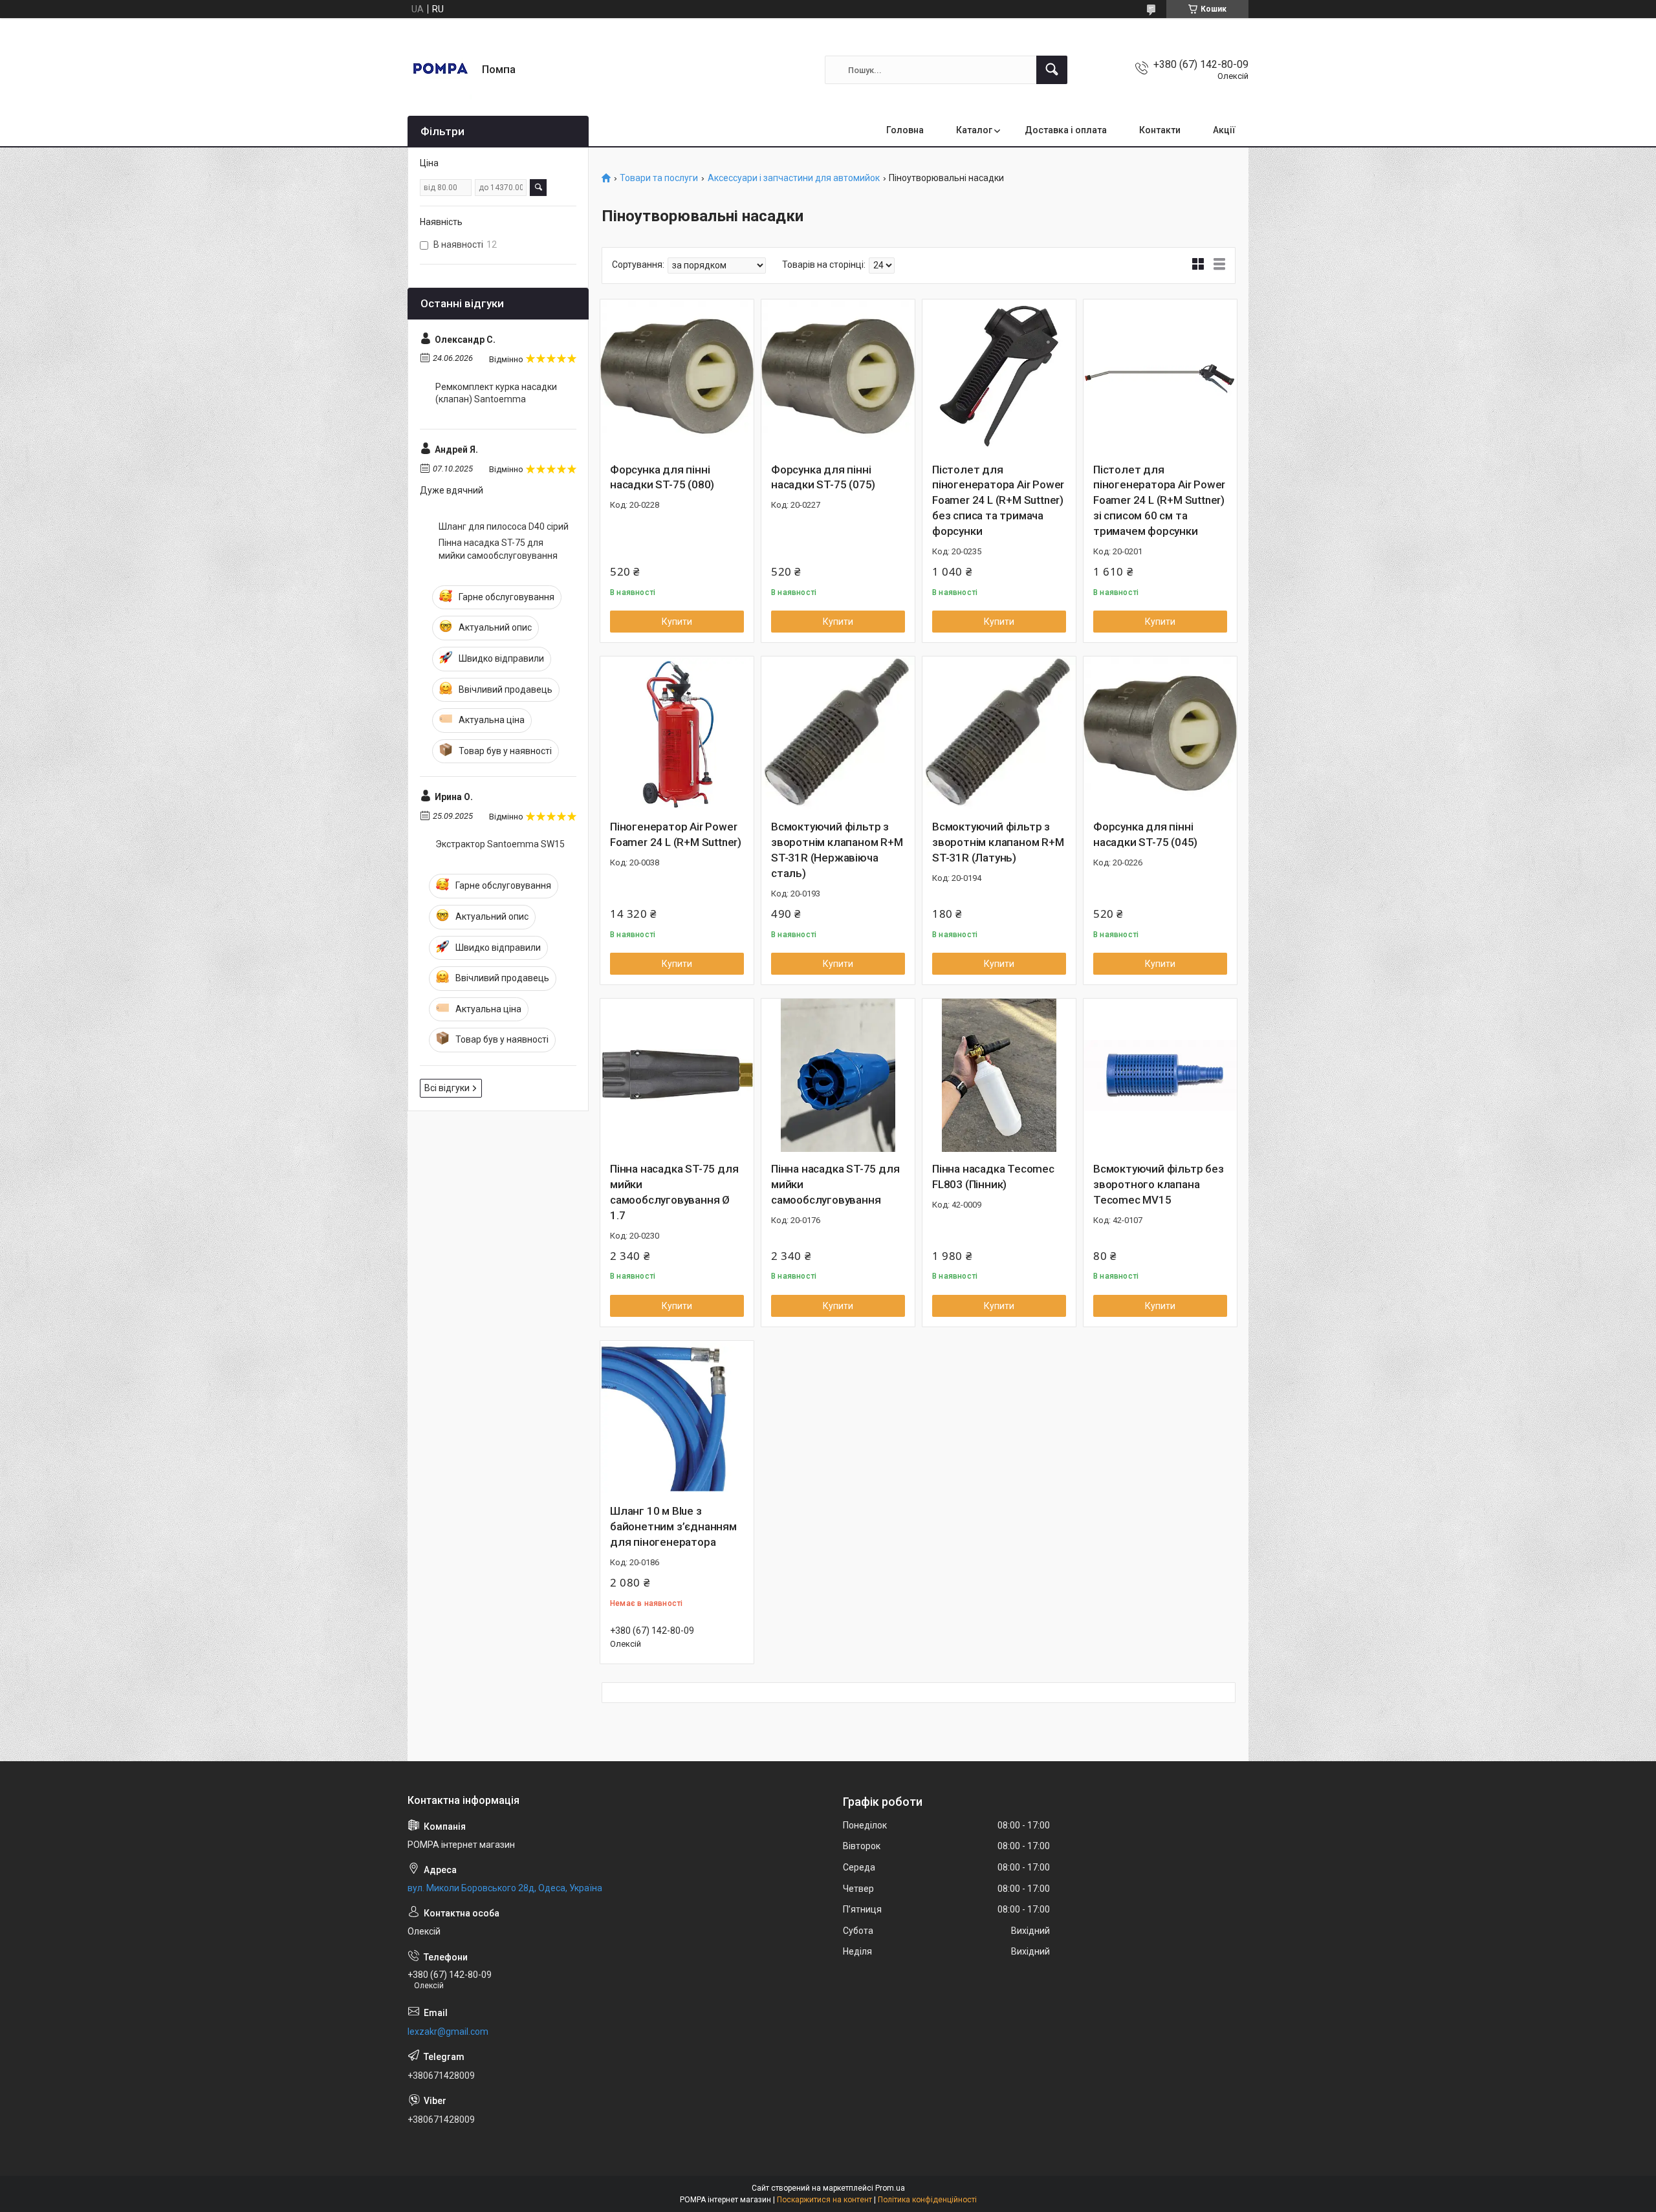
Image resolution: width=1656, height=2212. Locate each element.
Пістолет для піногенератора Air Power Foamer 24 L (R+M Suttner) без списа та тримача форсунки (998, 500)
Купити (677, 622)
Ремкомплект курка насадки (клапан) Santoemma (496, 393)
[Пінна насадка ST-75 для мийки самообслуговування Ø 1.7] (677, 1075)
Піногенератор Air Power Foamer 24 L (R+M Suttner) (676, 834)
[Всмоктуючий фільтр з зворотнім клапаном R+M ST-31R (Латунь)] (999, 733)
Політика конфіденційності (927, 2200)
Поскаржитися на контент (824, 2200)
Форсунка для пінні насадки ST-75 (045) (1145, 834)
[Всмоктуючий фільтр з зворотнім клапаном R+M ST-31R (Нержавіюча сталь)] (838, 733)
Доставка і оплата (1066, 130)
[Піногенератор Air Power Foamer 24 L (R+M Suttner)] (677, 733)
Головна (905, 130)
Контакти (1160, 130)
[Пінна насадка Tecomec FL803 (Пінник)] (999, 1075)
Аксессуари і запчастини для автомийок (794, 178)
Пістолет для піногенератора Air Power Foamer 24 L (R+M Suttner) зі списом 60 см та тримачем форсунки (1159, 500)
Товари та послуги (659, 178)
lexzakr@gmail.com (448, 2032)
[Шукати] (1052, 70)
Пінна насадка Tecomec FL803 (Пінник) (993, 1176)
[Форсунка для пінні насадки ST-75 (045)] (1160, 733)
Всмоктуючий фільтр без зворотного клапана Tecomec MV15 (1159, 1184)
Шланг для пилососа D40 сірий (504, 526)
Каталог (974, 130)
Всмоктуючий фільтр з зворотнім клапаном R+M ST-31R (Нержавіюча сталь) (837, 850)
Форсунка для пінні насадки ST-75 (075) (823, 477)
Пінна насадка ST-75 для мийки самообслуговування (835, 1184)
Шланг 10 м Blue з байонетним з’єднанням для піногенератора (673, 1526)
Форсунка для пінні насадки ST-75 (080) (662, 477)
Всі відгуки (447, 1088)
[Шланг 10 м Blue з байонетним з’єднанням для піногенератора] (677, 1417)
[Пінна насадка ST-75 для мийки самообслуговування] (838, 1075)
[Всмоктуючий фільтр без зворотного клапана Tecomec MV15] (1160, 1075)
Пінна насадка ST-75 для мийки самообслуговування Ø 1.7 (674, 1192)
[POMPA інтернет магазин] (440, 70)
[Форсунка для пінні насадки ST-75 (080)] (677, 376)
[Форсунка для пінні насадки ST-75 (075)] (838, 376)
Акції (1224, 130)
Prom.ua (890, 2188)
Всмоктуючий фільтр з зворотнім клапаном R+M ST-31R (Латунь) (998, 842)
